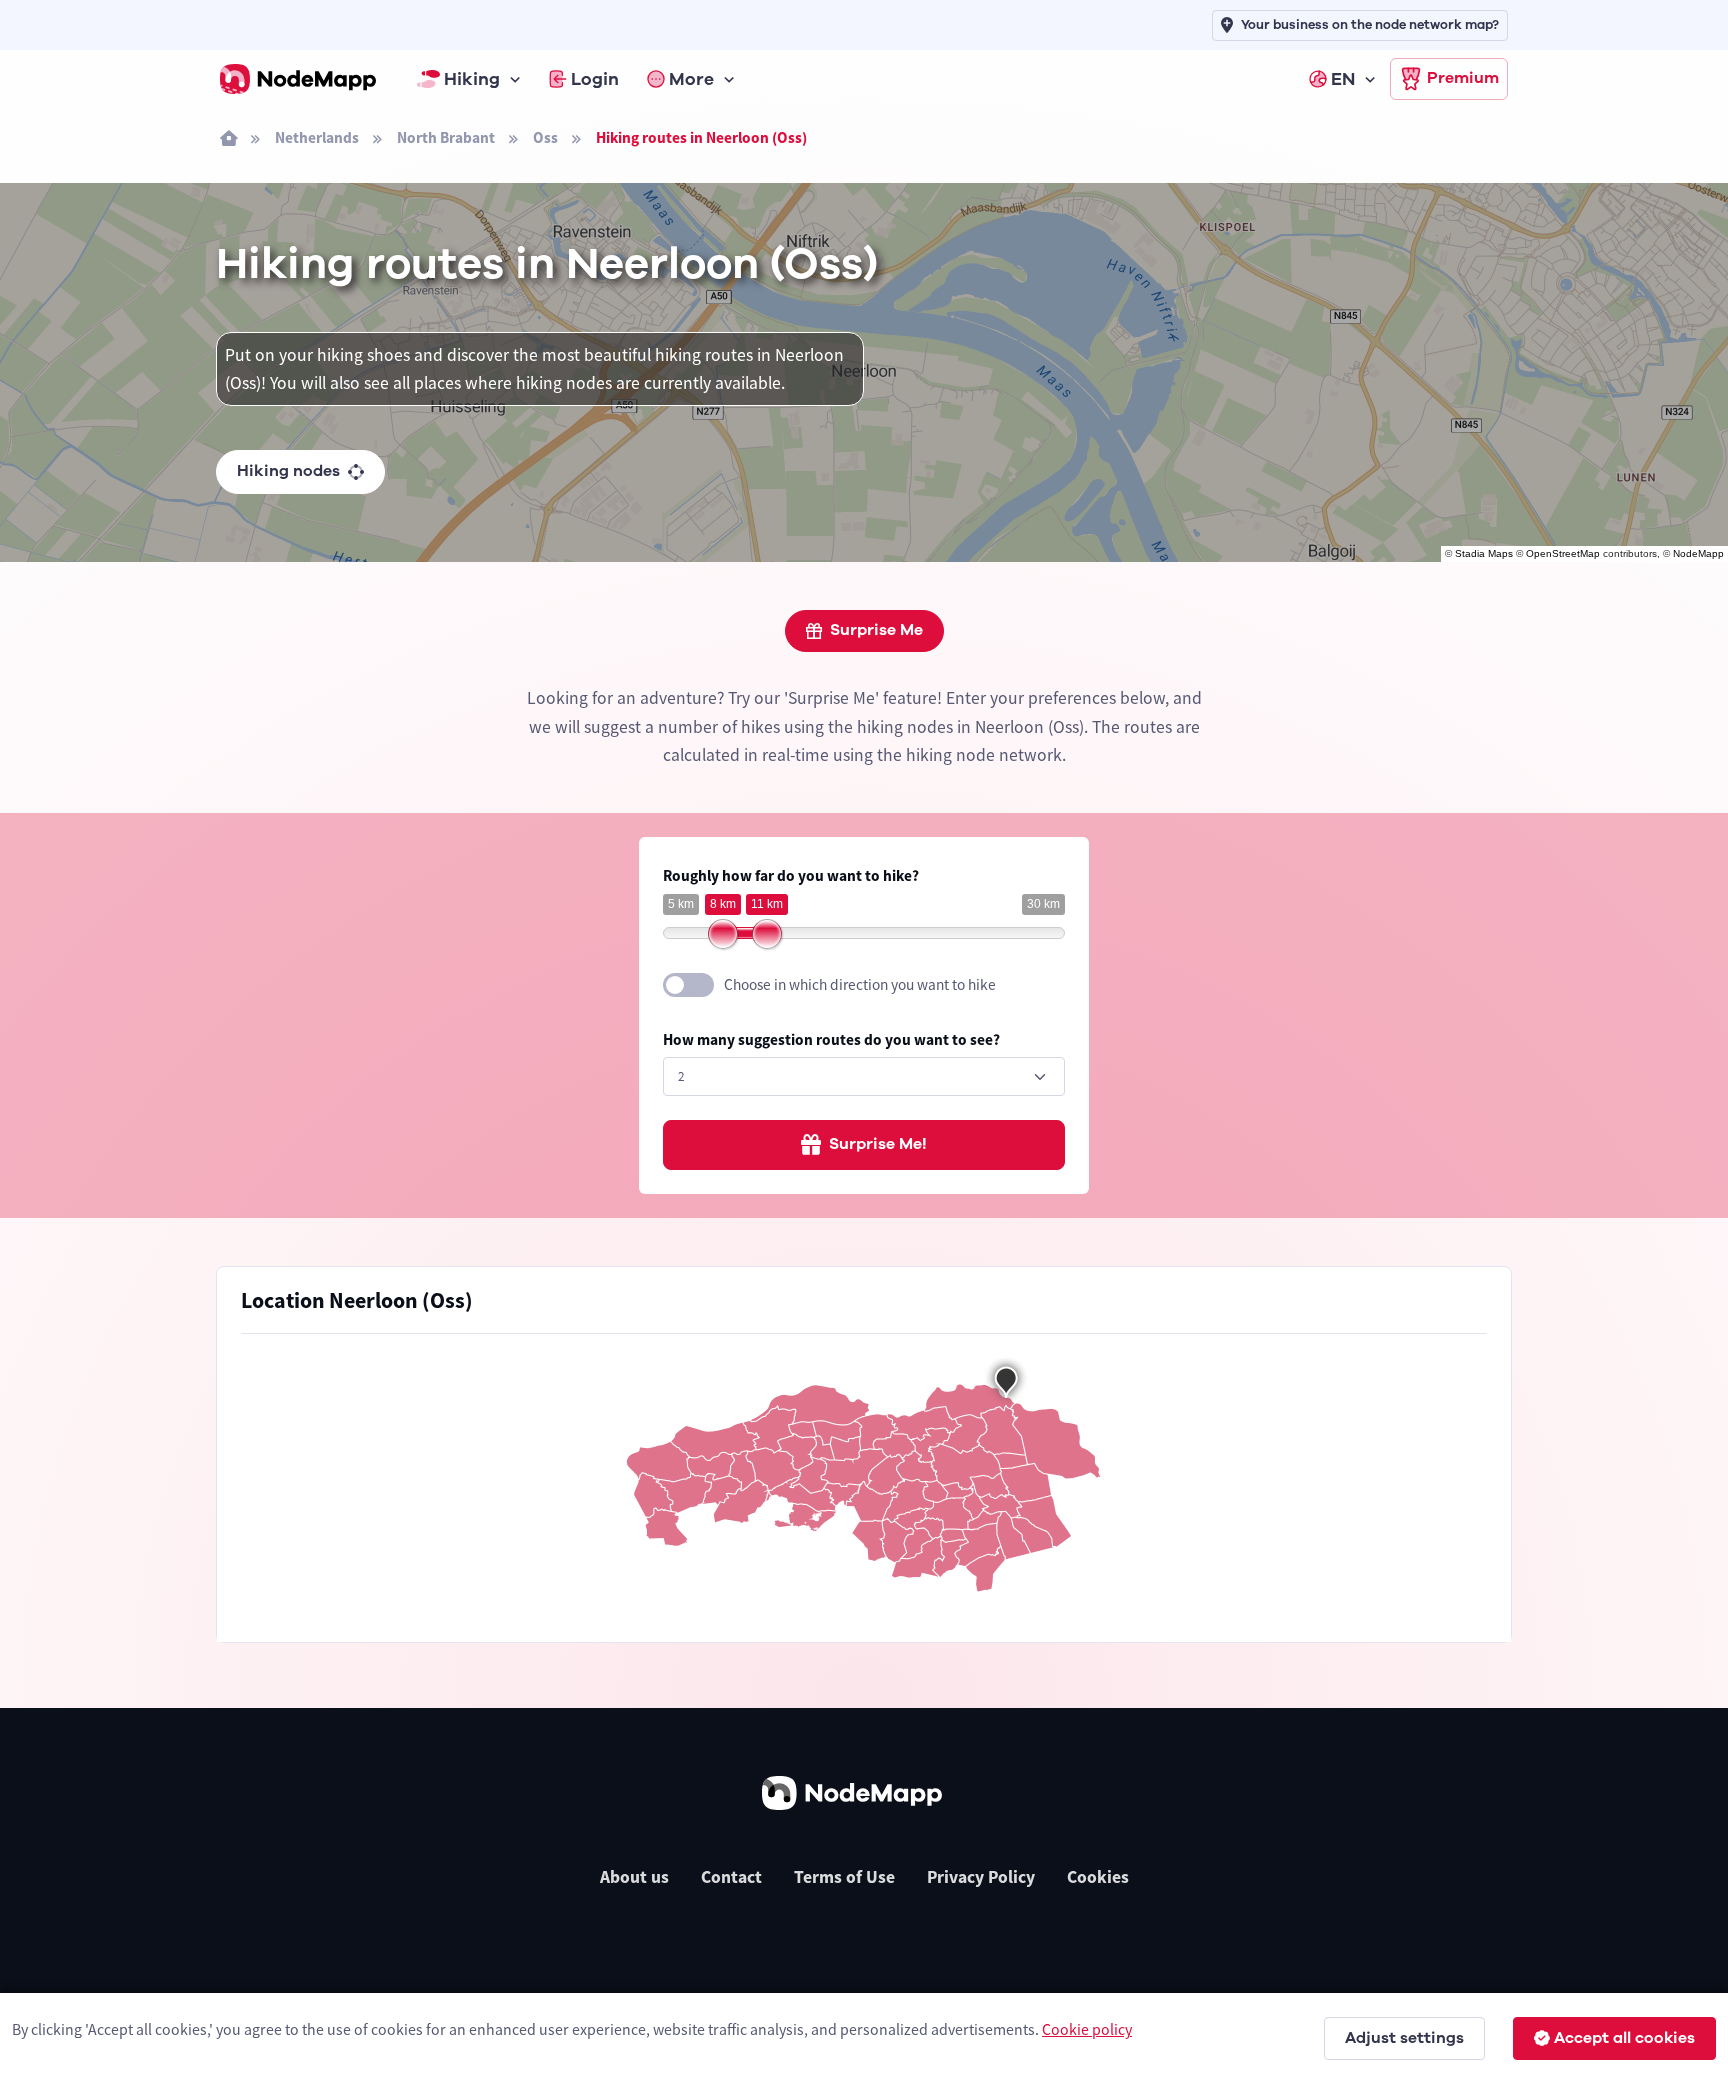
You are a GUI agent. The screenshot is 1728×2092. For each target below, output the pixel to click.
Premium (1463, 78)
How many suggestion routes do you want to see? (831, 1039)
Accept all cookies (1624, 2038)
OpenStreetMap (1563, 553)
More (691, 79)
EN (1343, 79)
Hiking (472, 79)
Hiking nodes (288, 471)
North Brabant (446, 137)
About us (634, 1877)
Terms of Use (844, 1877)
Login (595, 79)
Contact (731, 1877)
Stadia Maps (1484, 553)
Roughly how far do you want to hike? (791, 875)
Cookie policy (1087, 2029)
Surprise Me (876, 630)
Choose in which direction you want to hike (860, 984)
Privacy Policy (981, 1877)
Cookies (1098, 1877)
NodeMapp (1698, 553)
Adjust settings (1404, 2038)
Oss (545, 137)
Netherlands (317, 137)
